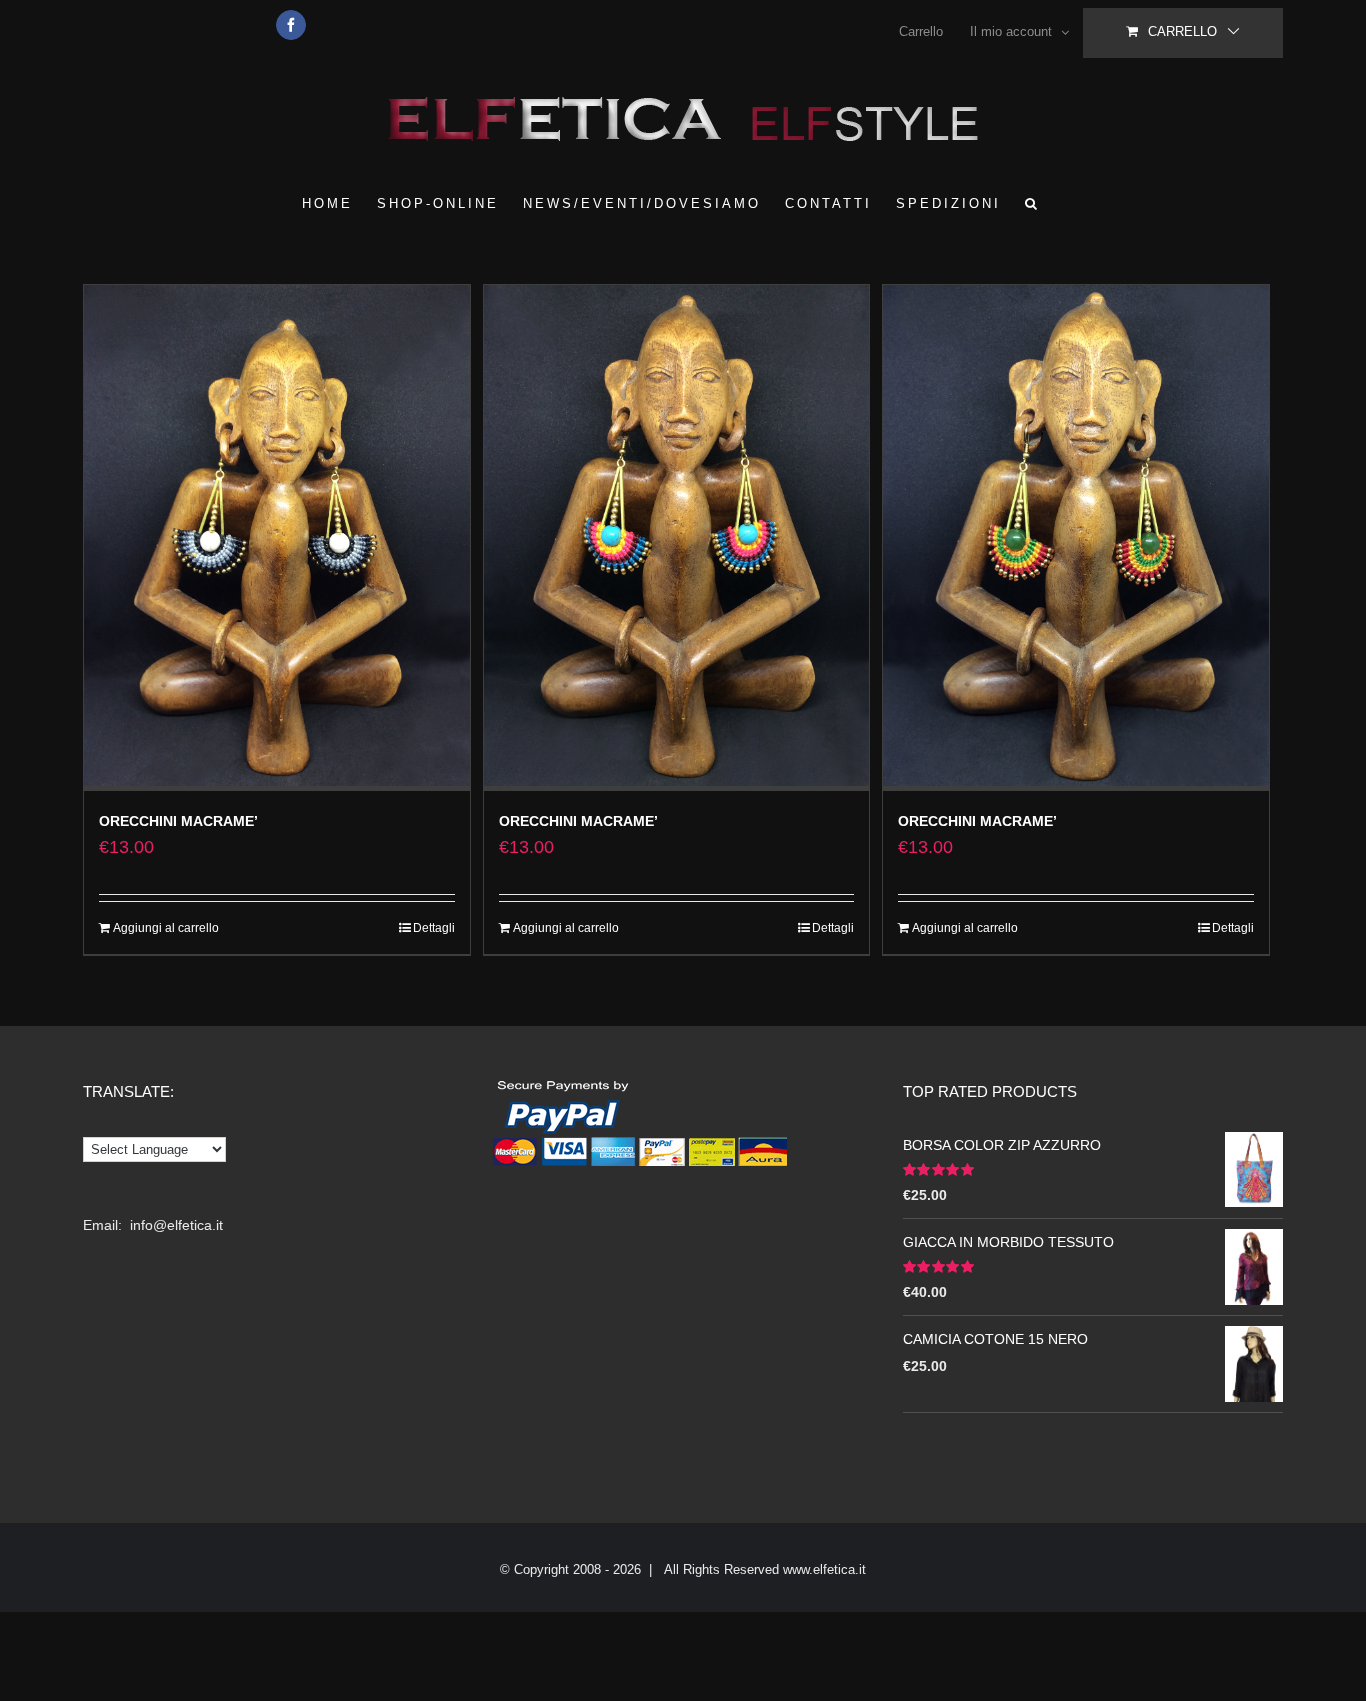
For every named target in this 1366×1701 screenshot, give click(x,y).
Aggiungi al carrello (166, 928)
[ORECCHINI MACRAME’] (277, 538)
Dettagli (434, 928)
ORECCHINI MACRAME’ (178, 821)
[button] (1032, 203)
